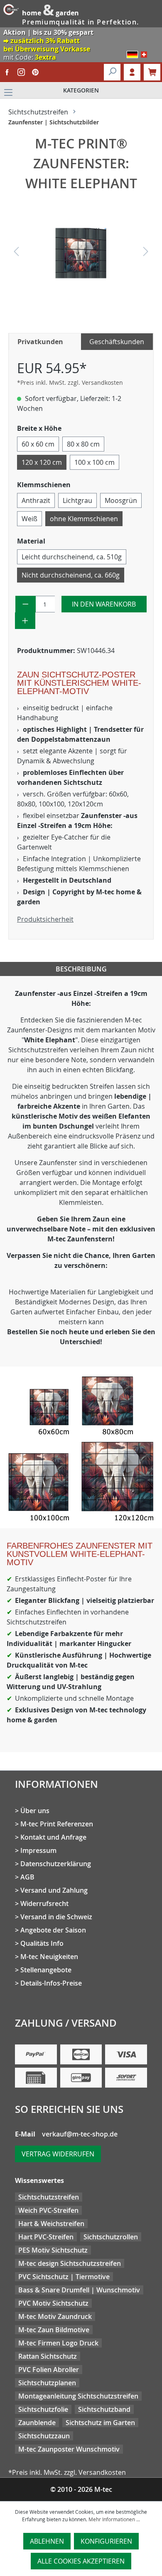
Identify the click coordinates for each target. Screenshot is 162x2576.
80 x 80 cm (83, 444)
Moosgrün (121, 500)
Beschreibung (81, 969)
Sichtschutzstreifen (49, 2197)
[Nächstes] (146, 253)
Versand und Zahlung (54, 1890)
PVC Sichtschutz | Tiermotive (64, 2277)
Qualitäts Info (42, 1943)
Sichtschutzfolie (43, 2409)
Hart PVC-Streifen (46, 2237)
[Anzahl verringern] (26, 604)
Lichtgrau (77, 500)
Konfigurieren (106, 2541)
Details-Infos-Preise (51, 1983)
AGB (27, 1877)
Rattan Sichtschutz (48, 2356)
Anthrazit (36, 500)
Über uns (35, 1811)
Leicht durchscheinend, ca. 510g (72, 557)
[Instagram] (21, 72)
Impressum (38, 1850)
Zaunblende (37, 2423)
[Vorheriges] (16, 253)
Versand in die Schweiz (56, 1917)
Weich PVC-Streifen (48, 2210)
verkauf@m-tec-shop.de (80, 2134)
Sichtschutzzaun (44, 2436)
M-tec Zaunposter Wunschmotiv (69, 2449)
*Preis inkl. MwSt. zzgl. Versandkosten (70, 382)
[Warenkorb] (152, 72)
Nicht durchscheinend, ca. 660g (71, 575)
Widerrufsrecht (44, 1903)
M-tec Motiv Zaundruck (55, 2316)
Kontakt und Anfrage (53, 1837)
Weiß (29, 519)
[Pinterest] (35, 72)
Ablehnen (47, 2541)
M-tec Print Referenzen (57, 1824)
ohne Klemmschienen (84, 519)
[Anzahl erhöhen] (25, 621)
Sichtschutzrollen (111, 2237)
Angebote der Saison (53, 1930)
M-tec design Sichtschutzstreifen (70, 2263)
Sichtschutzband (104, 2409)
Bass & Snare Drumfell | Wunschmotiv (79, 2290)
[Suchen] (112, 72)
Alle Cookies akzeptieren (81, 2561)
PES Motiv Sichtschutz (53, 2250)
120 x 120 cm (42, 462)
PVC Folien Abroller (49, 2370)
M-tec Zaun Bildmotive (54, 2330)
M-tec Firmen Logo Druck (58, 2343)
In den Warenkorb (104, 604)
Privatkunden (40, 342)
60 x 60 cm (38, 444)
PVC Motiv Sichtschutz (53, 2303)
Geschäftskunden (117, 342)
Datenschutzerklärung (56, 1864)
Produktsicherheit (45, 919)
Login (132, 72)
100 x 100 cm (94, 462)
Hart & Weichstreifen (51, 2224)
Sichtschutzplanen (47, 2383)
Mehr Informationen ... (114, 2519)
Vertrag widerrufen (58, 2154)
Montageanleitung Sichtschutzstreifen (78, 2396)
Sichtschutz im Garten (100, 2423)
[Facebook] (7, 72)
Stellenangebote (46, 1970)
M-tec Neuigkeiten (49, 1957)
